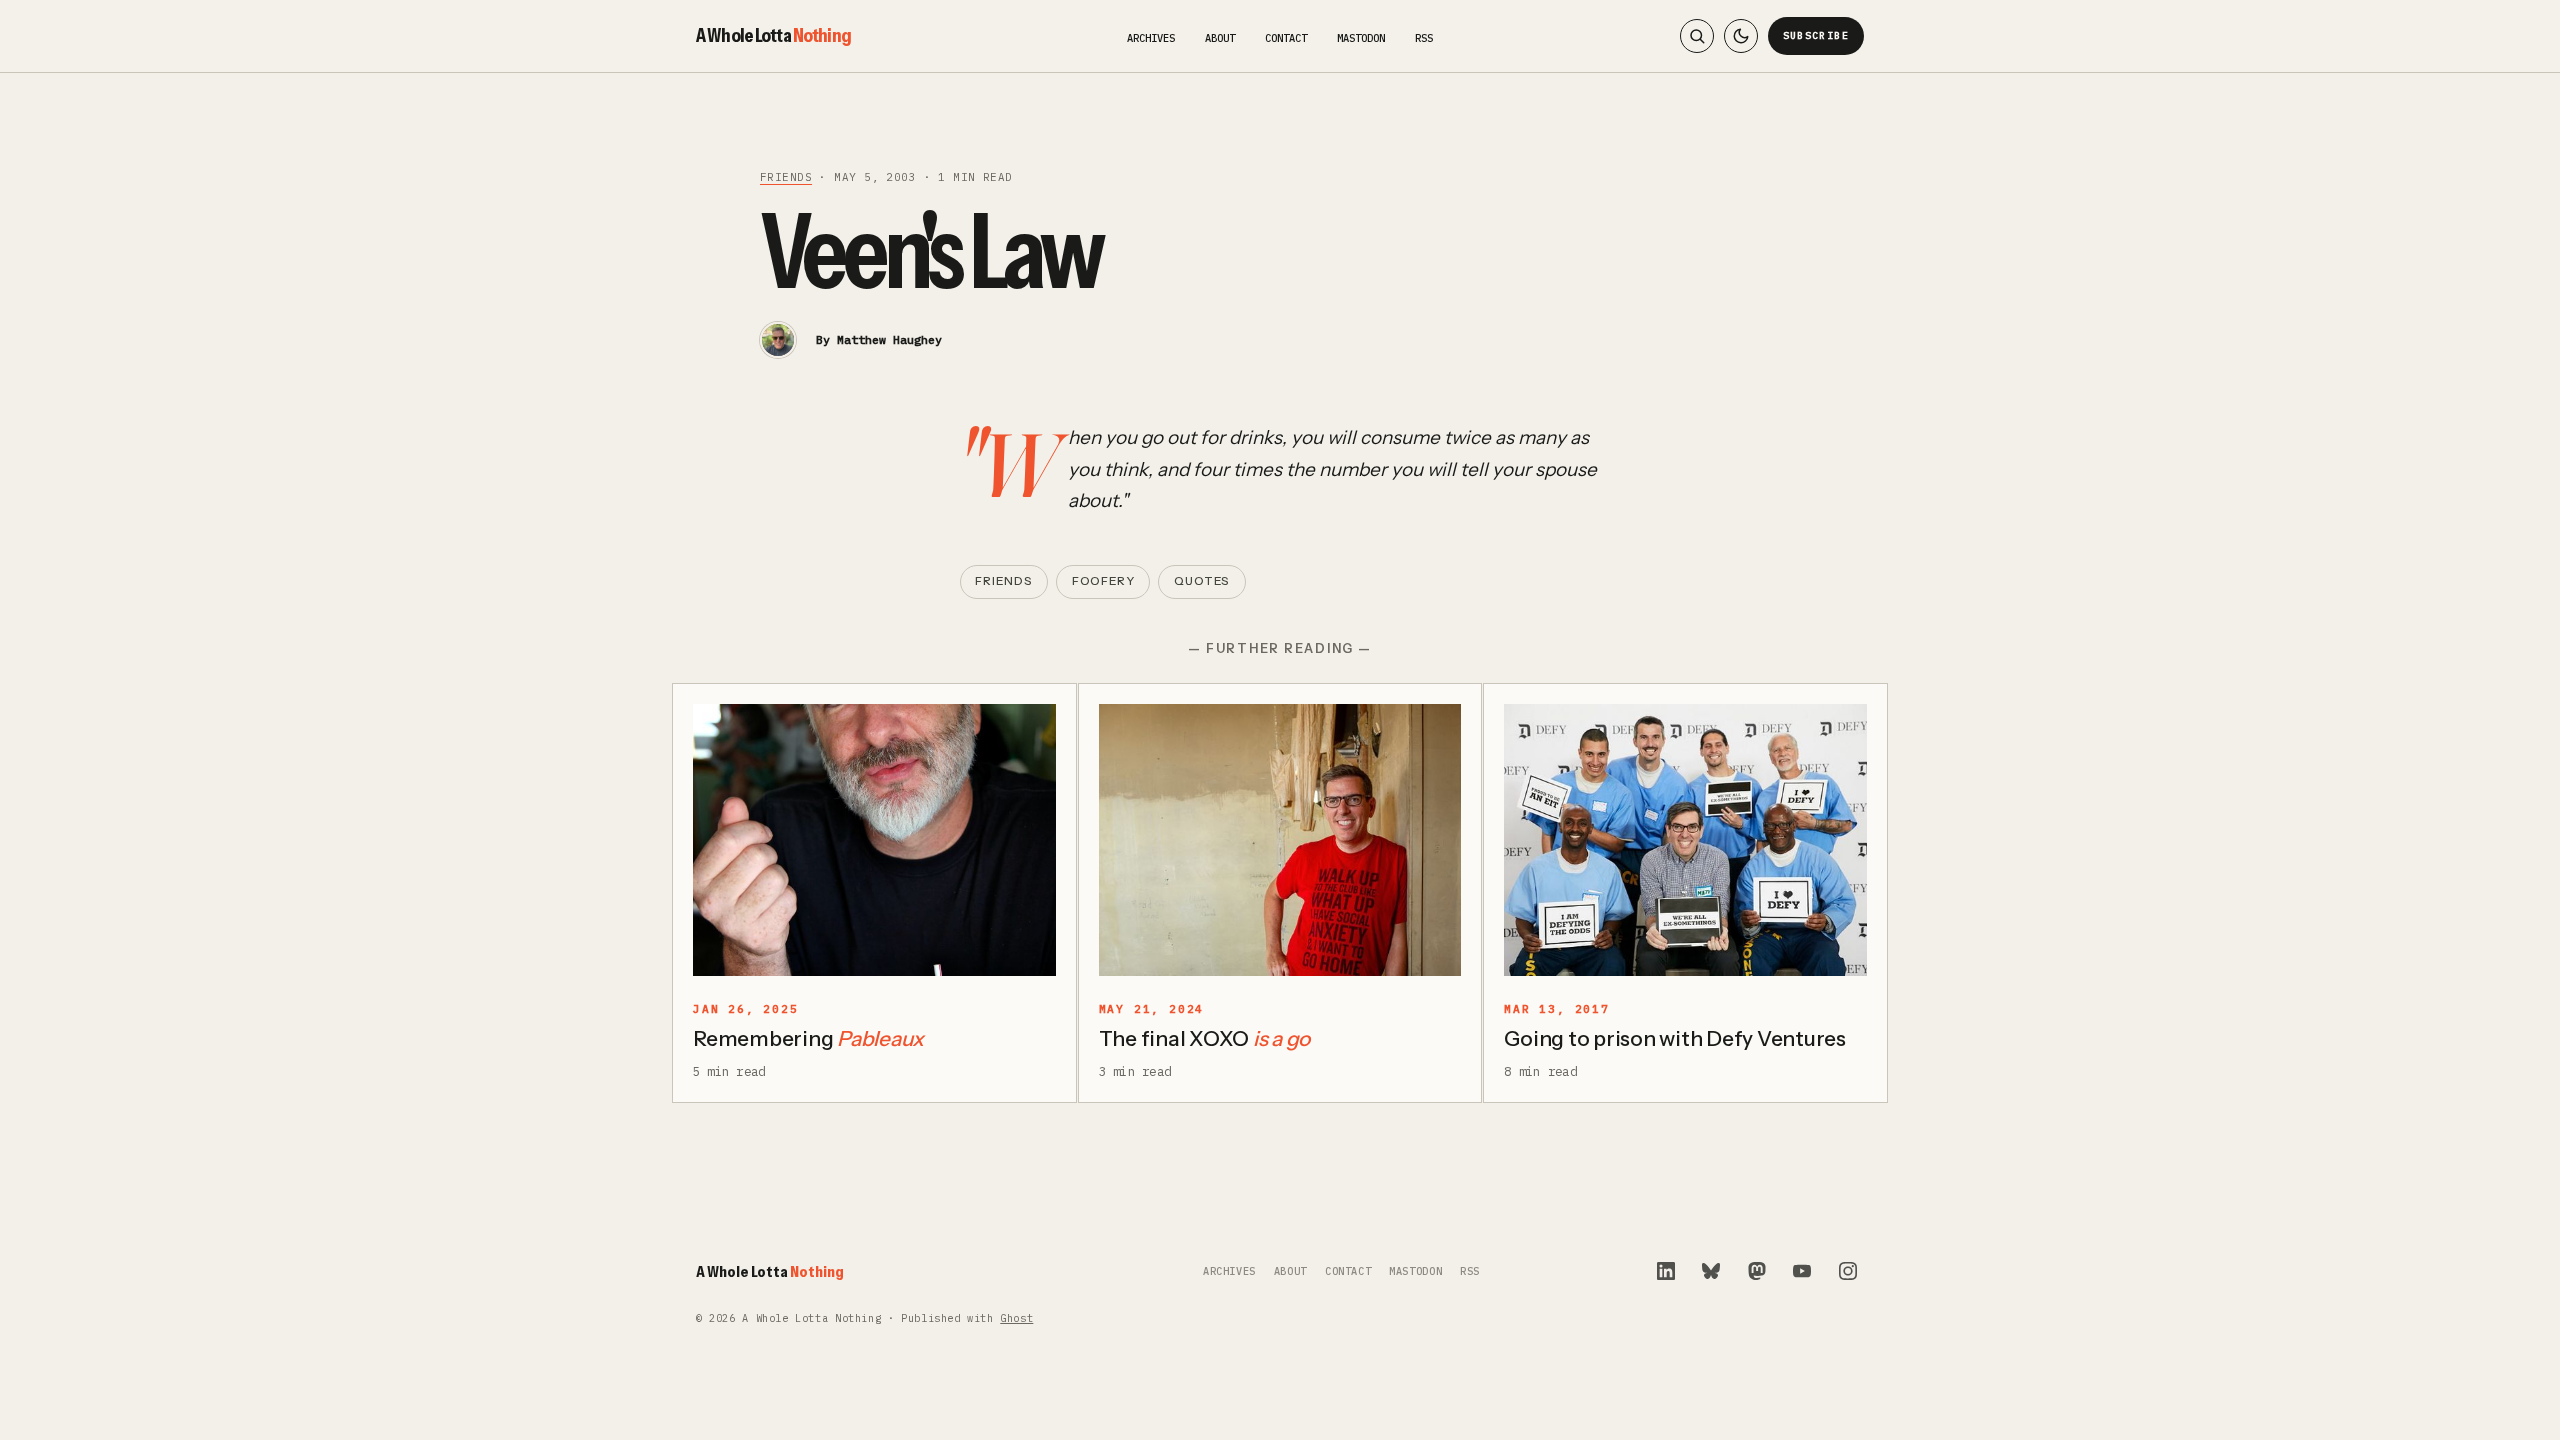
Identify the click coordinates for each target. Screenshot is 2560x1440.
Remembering (808, 1038)
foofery (1103, 581)
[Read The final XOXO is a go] (1280, 840)
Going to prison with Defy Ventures (1675, 1038)
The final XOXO (1205, 1038)
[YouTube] (1802, 1271)
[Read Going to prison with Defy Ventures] (1685, 840)
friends (786, 177)
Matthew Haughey (889, 339)
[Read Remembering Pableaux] (874, 840)
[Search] (1697, 36)
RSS (1424, 38)
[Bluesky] (1711, 1271)
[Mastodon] (1757, 1271)
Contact (1286, 38)
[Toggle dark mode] (1741, 36)
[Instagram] (1848, 1271)
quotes (1202, 581)
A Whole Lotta (773, 35)
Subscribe (1816, 35)
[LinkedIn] (1666, 1271)
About (1220, 38)
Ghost (1016, 1318)
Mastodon (1361, 38)
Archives (1151, 38)
